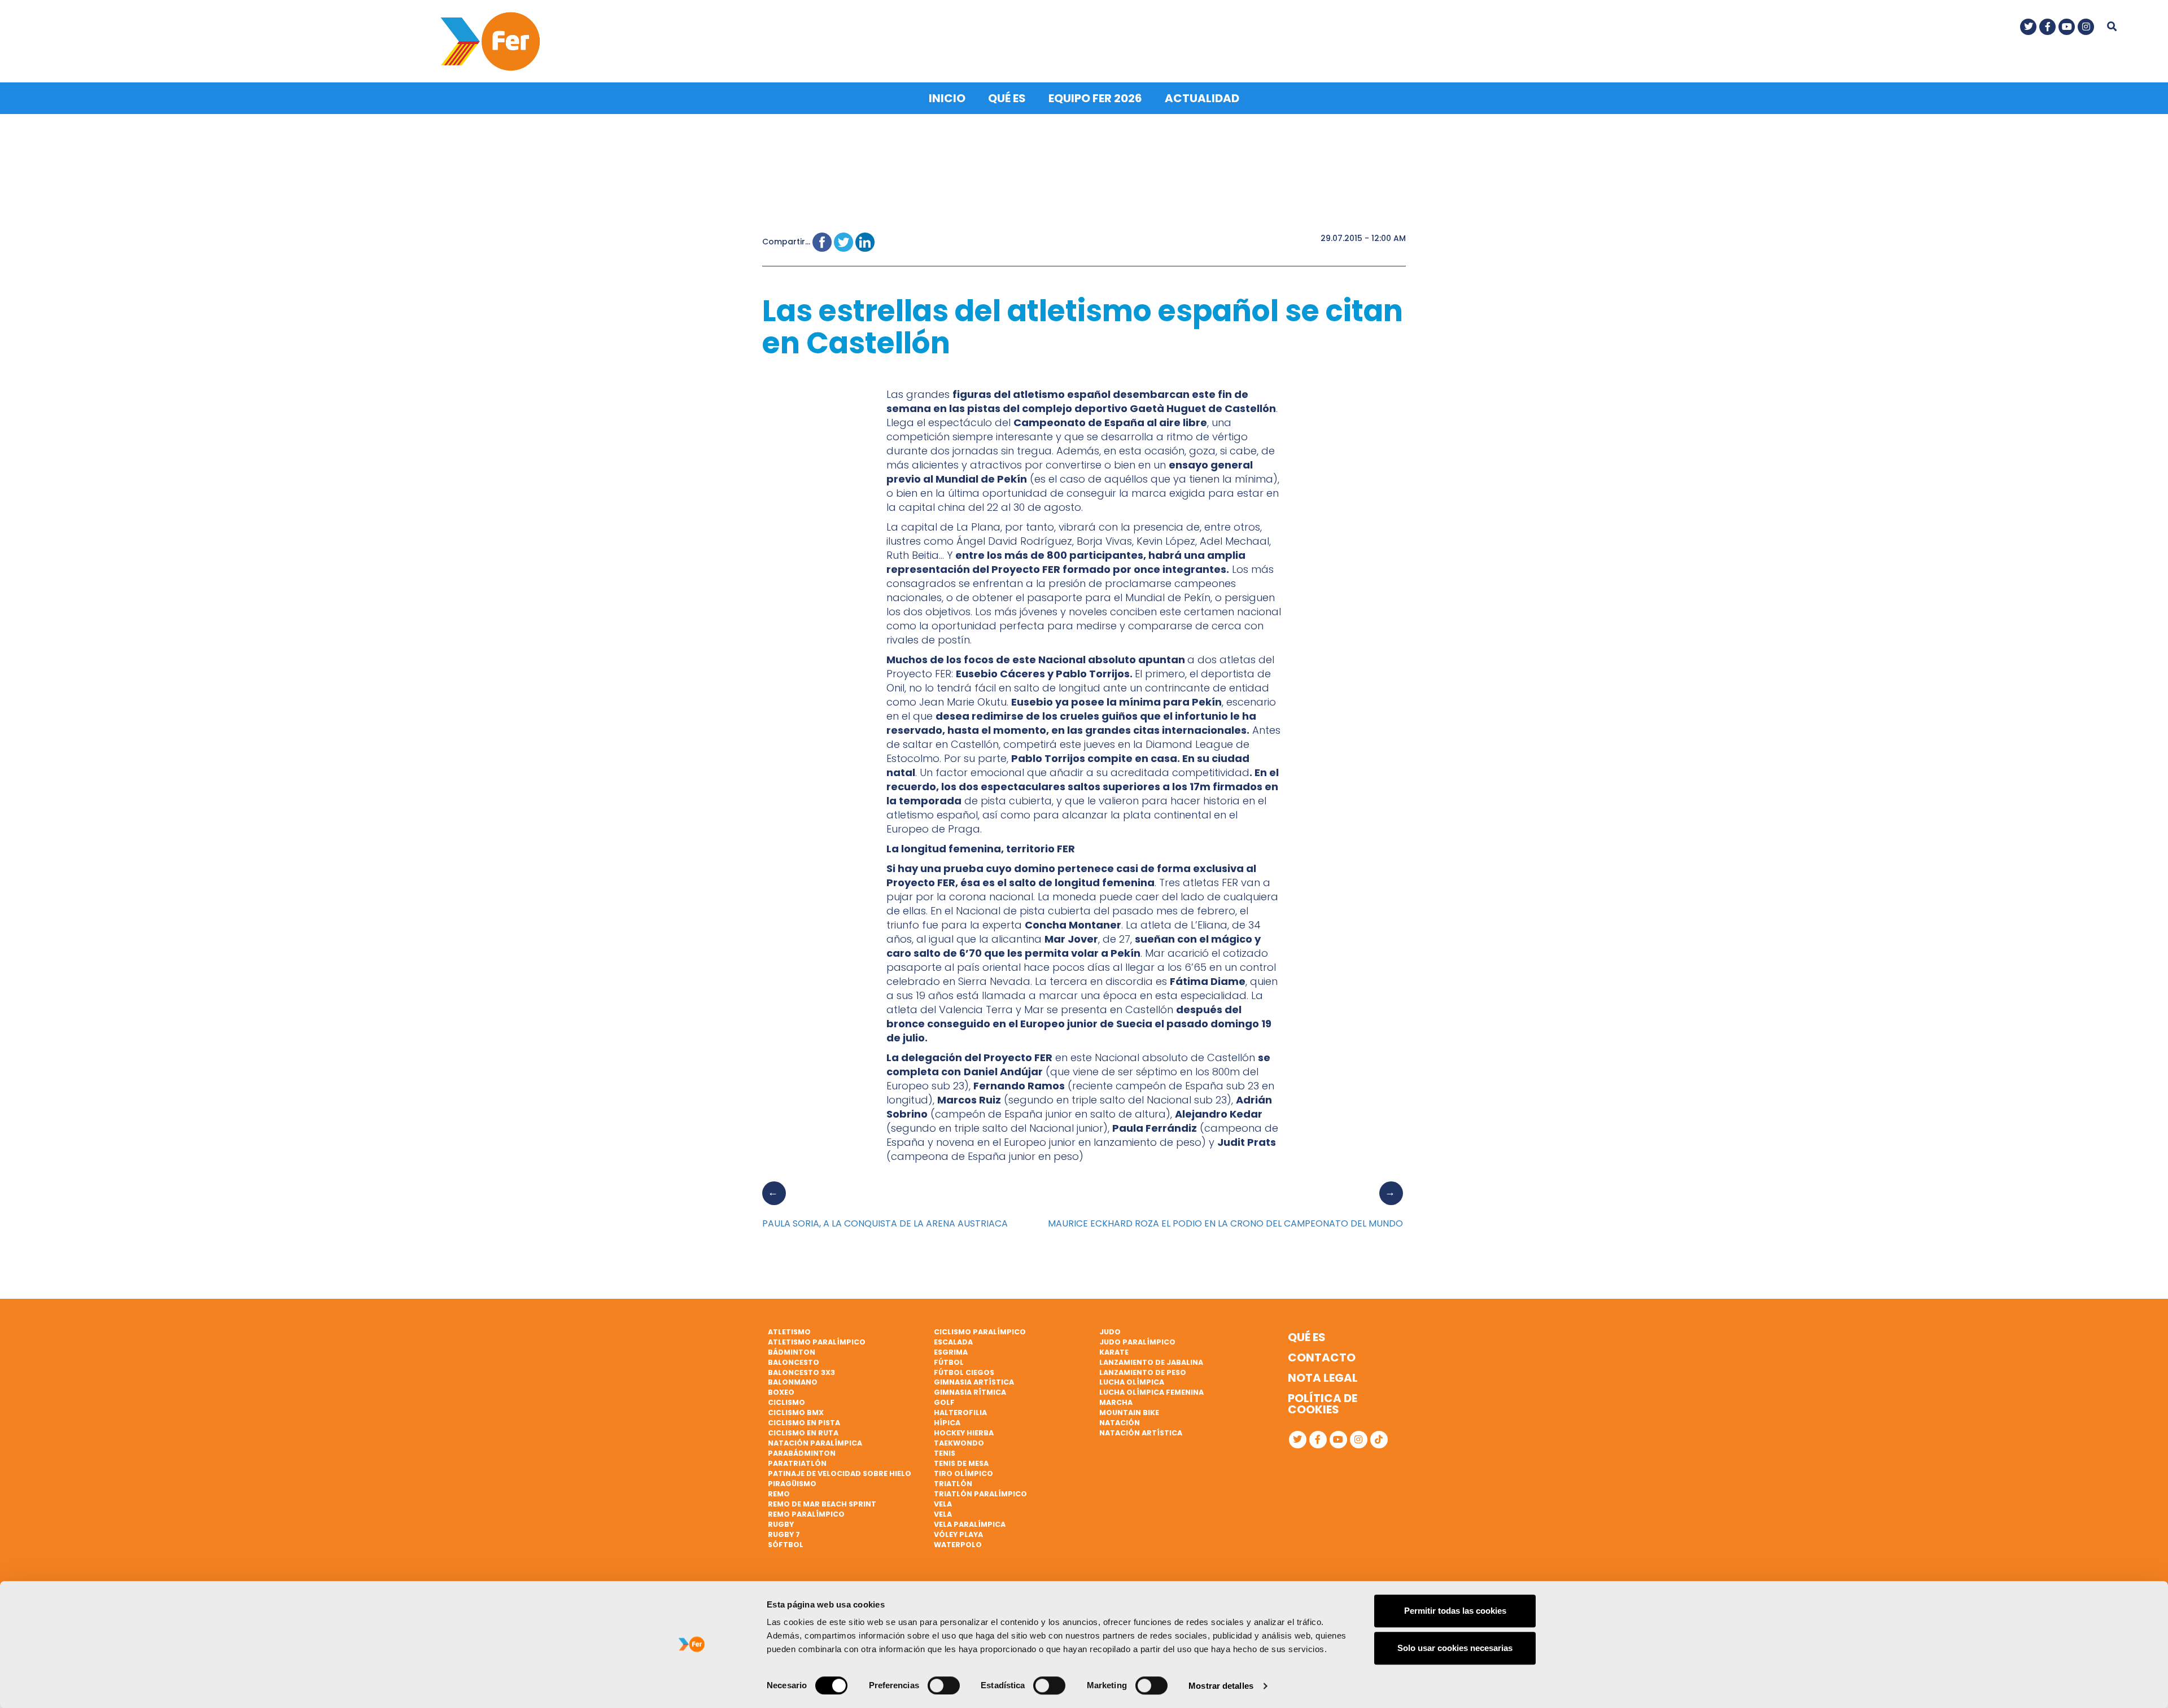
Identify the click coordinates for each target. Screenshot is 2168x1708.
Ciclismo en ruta (803, 1433)
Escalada (953, 1342)
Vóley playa (958, 1534)
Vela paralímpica (970, 1524)
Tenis (945, 1453)
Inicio (947, 98)
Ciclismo (786, 1402)
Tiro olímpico (963, 1473)
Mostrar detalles (1221, 1686)
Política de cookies (1323, 1404)
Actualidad (1202, 98)
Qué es (1007, 98)
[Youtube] (2067, 27)
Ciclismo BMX (796, 1413)
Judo (1110, 1332)
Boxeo (781, 1392)
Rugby (781, 1524)
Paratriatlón (797, 1463)
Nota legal (1323, 1378)
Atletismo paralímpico (817, 1342)
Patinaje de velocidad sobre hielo (840, 1473)
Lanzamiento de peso (1143, 1372)
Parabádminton (802, 1453)
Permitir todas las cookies (1455, 1611)
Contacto (1322, 1357)
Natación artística (1141, 1433)
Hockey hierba (964, 1433)
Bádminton (792, 1352)
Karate (1114, 1352)
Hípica (947, 1423)
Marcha (1116, 1402)
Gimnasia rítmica (970, 1392)
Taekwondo (959, 1443)
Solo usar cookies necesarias (1455, 1648)
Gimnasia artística (974, 1382)
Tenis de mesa (961, 1463)
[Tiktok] (1379, 1440)
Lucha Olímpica (1132, 1382)
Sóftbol (786, 1545)
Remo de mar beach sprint (822, 1504)
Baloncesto (794, 1362)
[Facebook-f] (2047, 27)
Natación (1120, 1423)
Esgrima (951, 1352)
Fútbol (949, 1362)
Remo (779, 1494)
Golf (944, 1402)
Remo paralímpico (806, 1514)
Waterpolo (958, 1545)
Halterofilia (960, 1413)
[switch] (944, 1685)
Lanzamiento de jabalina (1151, 1362)
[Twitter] (2028, 27)
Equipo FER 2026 (1095, 98)
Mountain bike (1129, 1413)
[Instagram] (2086, 27)
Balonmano (793, 1382)
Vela (943, 1504)
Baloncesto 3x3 (801, 1372)
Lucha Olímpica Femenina (1151, 1392)
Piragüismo (792, 1484)
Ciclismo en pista (804, 1423)
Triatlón (953, 1484)
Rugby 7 (784, 1534)
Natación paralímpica (815, 1443)
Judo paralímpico (1137, 1342)
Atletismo (789, 1332)
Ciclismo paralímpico (980, 1332)
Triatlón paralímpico (980, 1494)
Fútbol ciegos (964, 1372)
